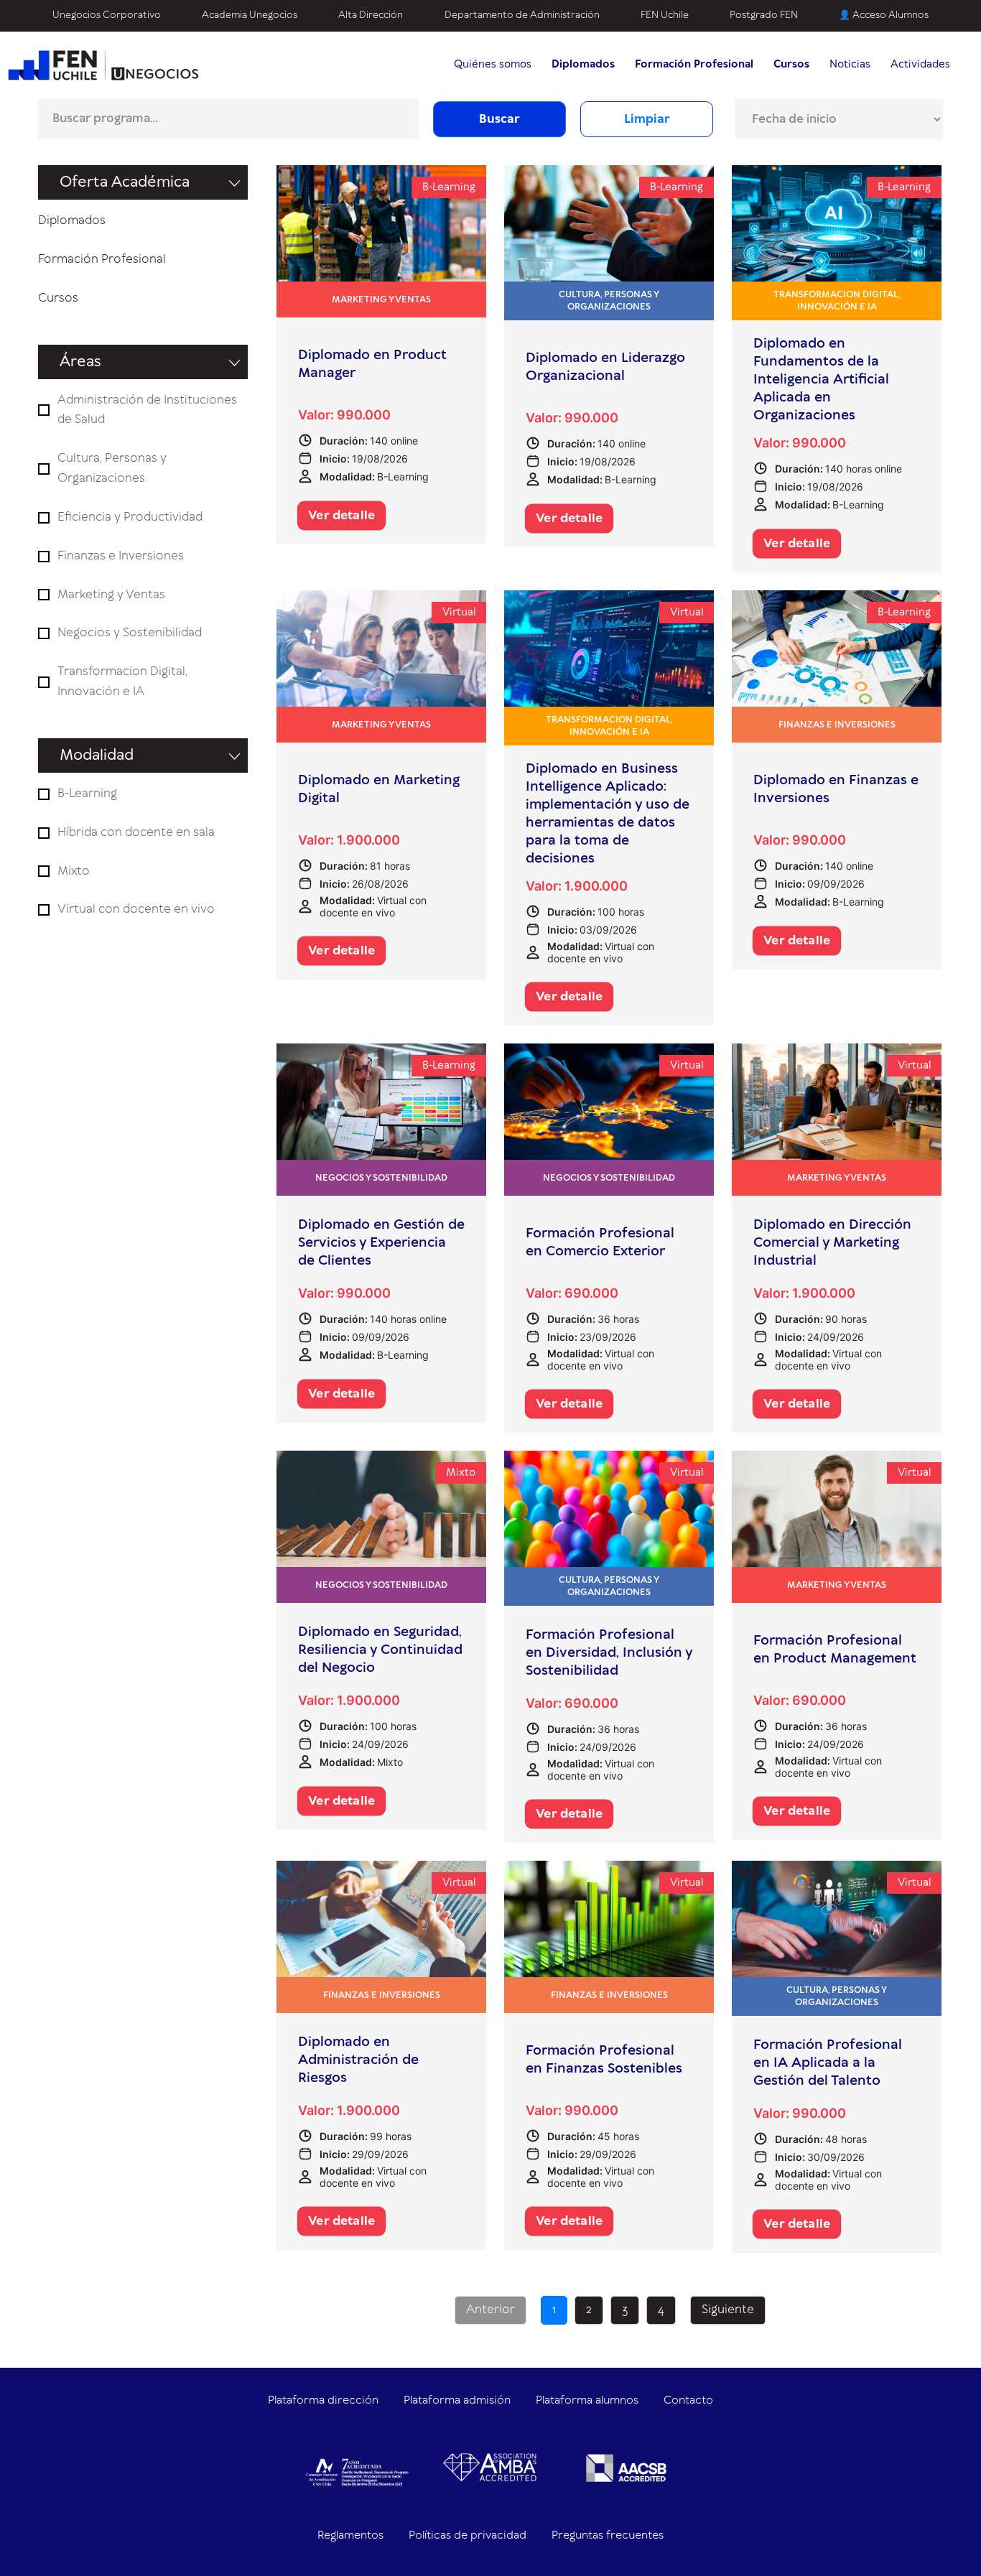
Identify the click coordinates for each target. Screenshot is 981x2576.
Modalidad (97, 755)
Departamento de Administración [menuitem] (522, 15)
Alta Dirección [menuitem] (371, 15)
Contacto (688, 2400)
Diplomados (72, 220)
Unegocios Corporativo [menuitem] (107, 15)
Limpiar (647, 119)
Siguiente (728, 2310)
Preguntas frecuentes (608, 2535)
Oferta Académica (125, 182)
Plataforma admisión (457, 2400)
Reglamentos (350, 2535)
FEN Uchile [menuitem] (665, 15)
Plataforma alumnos (587, 2400)
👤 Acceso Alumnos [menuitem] (884, 15)
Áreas (80, 362)
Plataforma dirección (323, 2400)
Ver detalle (341, 516)
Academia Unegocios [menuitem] (250, 15)
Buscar (499, 119)
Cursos (58, 298)
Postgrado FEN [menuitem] (764, 15)
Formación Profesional (102, 259)
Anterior (490, 2310)
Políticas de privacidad (468, 2535)
